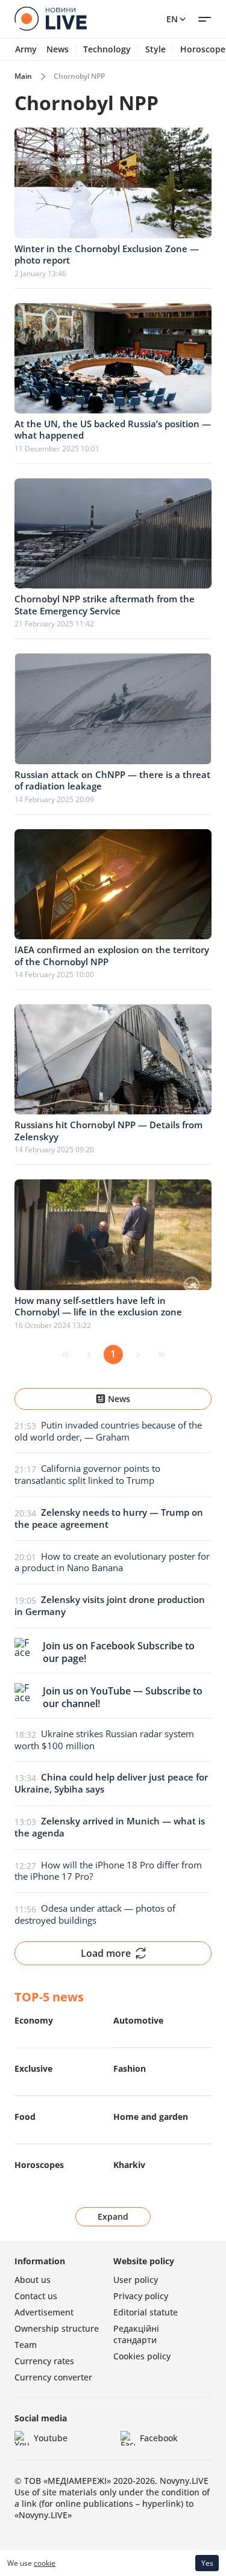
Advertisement (44, 2312)
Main (23, 76)
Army (26, 49)
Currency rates (44, 2361)
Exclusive (33, 2068)
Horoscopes (39, 2165)
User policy (136, 2280)
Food (25, 2117)
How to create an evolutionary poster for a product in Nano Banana (112, 1562)
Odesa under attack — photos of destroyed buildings (95, 1914)
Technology (107, 49)
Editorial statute (146, 2312)
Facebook (159, 2438)
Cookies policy (142, 2356)
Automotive (138, 2020)
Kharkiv (129, 2165)
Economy (34, 2020)
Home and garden (151, 2117)
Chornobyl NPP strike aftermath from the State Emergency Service (105, 605)
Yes (207, 2563)
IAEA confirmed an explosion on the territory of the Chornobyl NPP (112, 956)
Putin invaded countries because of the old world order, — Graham (108, 1431)
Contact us (36, 2296)
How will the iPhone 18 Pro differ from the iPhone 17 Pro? (108, 1871)
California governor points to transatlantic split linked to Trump (87, 1474)
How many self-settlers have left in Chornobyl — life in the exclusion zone (98, 1306)
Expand (113, 2216)
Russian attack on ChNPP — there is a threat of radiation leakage (112, 780)
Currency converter (53, 2377)
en (172, 19)
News (58, 49)
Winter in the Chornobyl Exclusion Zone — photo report (107, 255)
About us (33, 2280)
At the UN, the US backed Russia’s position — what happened (113, 430)
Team (26, 2345)
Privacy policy (141, 2296)
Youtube (51, 2438)
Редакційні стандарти (136, 2334)
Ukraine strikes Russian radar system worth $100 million (104, 1740)
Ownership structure (57, 2328)
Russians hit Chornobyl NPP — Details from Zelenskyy (108, 1131)
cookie (45, 2563)
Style (155, 49)
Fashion (130, 2068)
